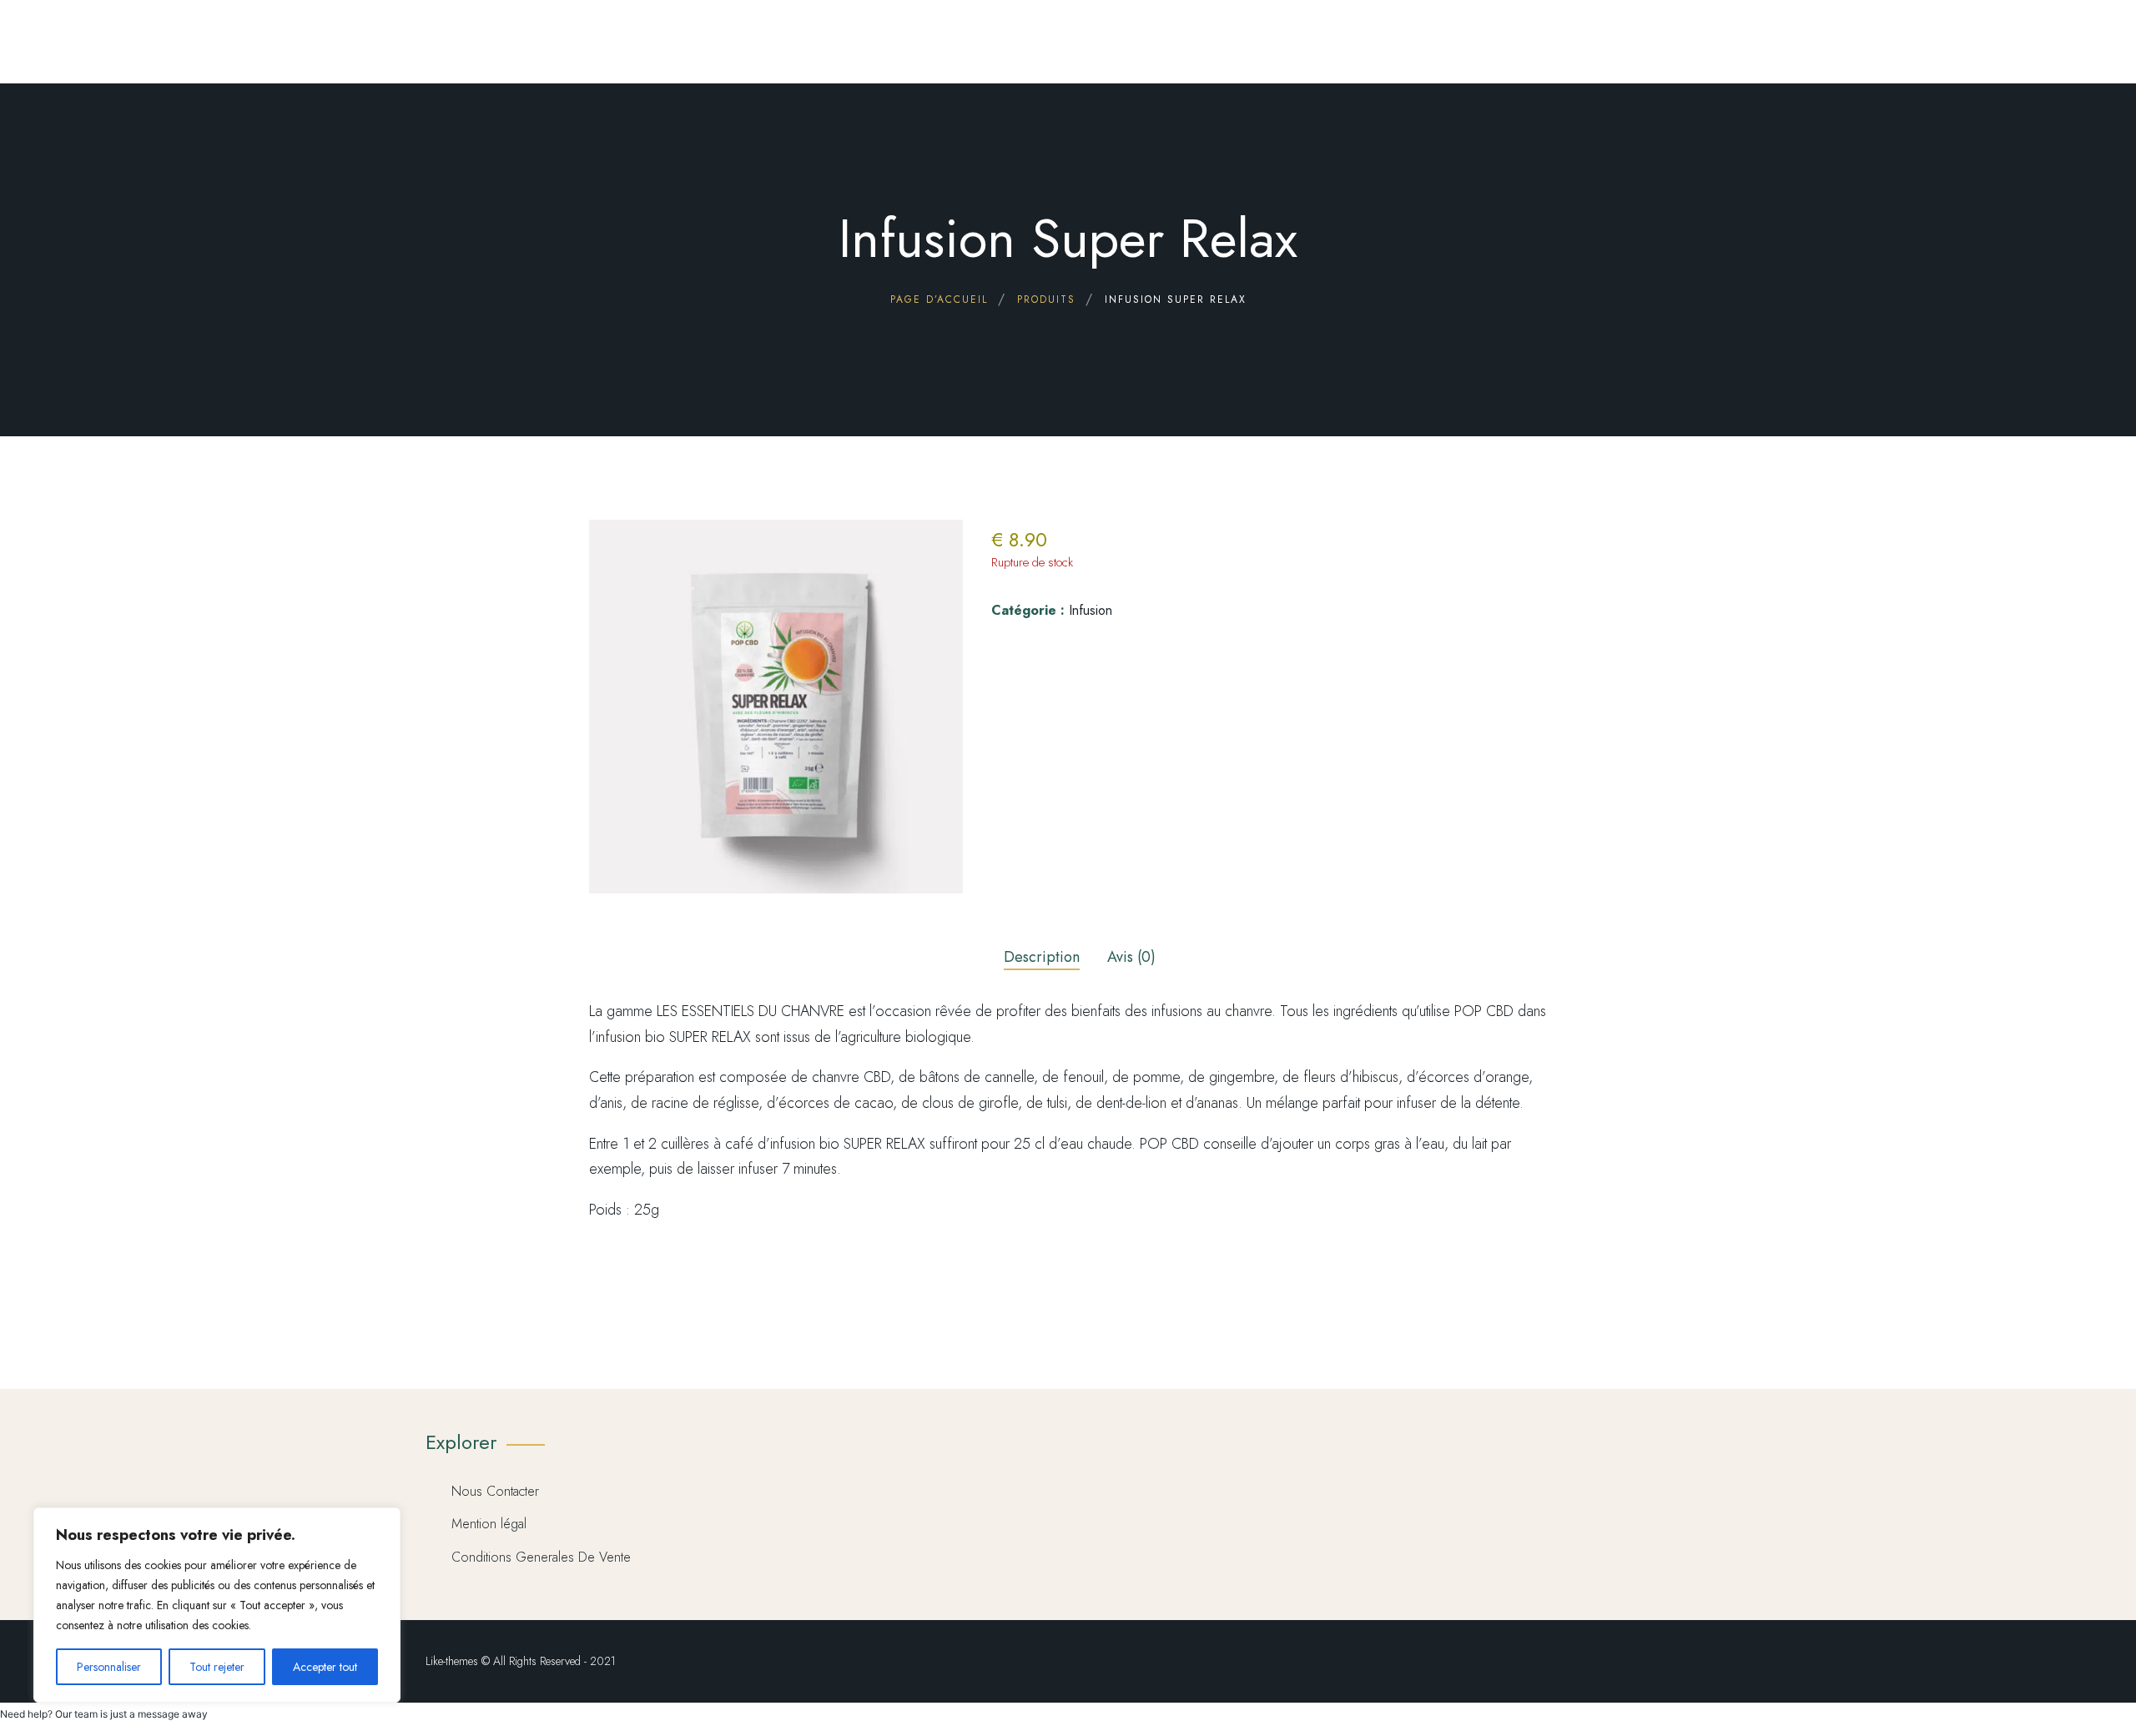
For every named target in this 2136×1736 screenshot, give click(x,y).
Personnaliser (109, 1667)
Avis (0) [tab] (1131, 957)
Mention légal (489, 1524)
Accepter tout (325, 1667)
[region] (217, 1605)
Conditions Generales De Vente (541, 1557)
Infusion (1091, 610)
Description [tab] (1042, 957)
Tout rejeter (217, 1667)
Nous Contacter (495, 1491)
